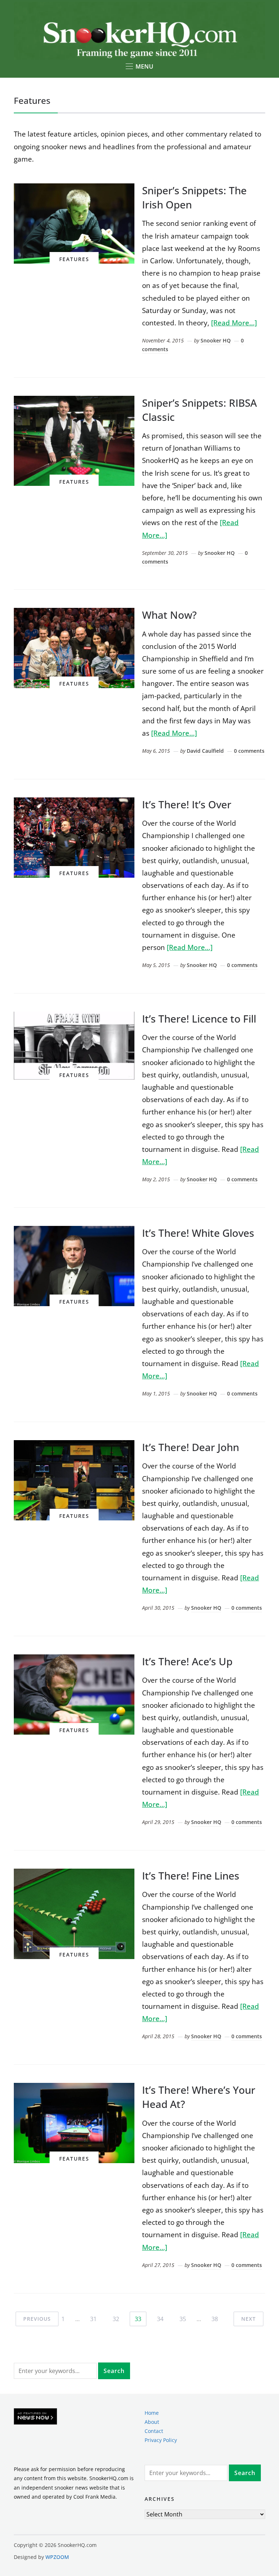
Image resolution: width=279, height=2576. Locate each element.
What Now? (169, 615)
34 (160, 2319)
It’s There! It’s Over (187, 804)
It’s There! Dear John (191, 1447)
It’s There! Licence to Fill (199, 1019)
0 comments (249, 751)
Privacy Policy (161, 2440)
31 (93, 2319)
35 (183, 2319)
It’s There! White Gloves (198, 1233)
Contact (154, 2431)
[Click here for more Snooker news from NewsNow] (35, 2417)
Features (74, 259)
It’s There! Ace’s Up (187, 1661)
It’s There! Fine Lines (191, 1876)
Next (248, 2319)
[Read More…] (234, 323)
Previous (37, 2319)
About (152, 2422)
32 (116, 2319)
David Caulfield (205, 751)
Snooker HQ (216, 340)
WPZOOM (57, 2557)
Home (152, 2413)
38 (215, 2319)
